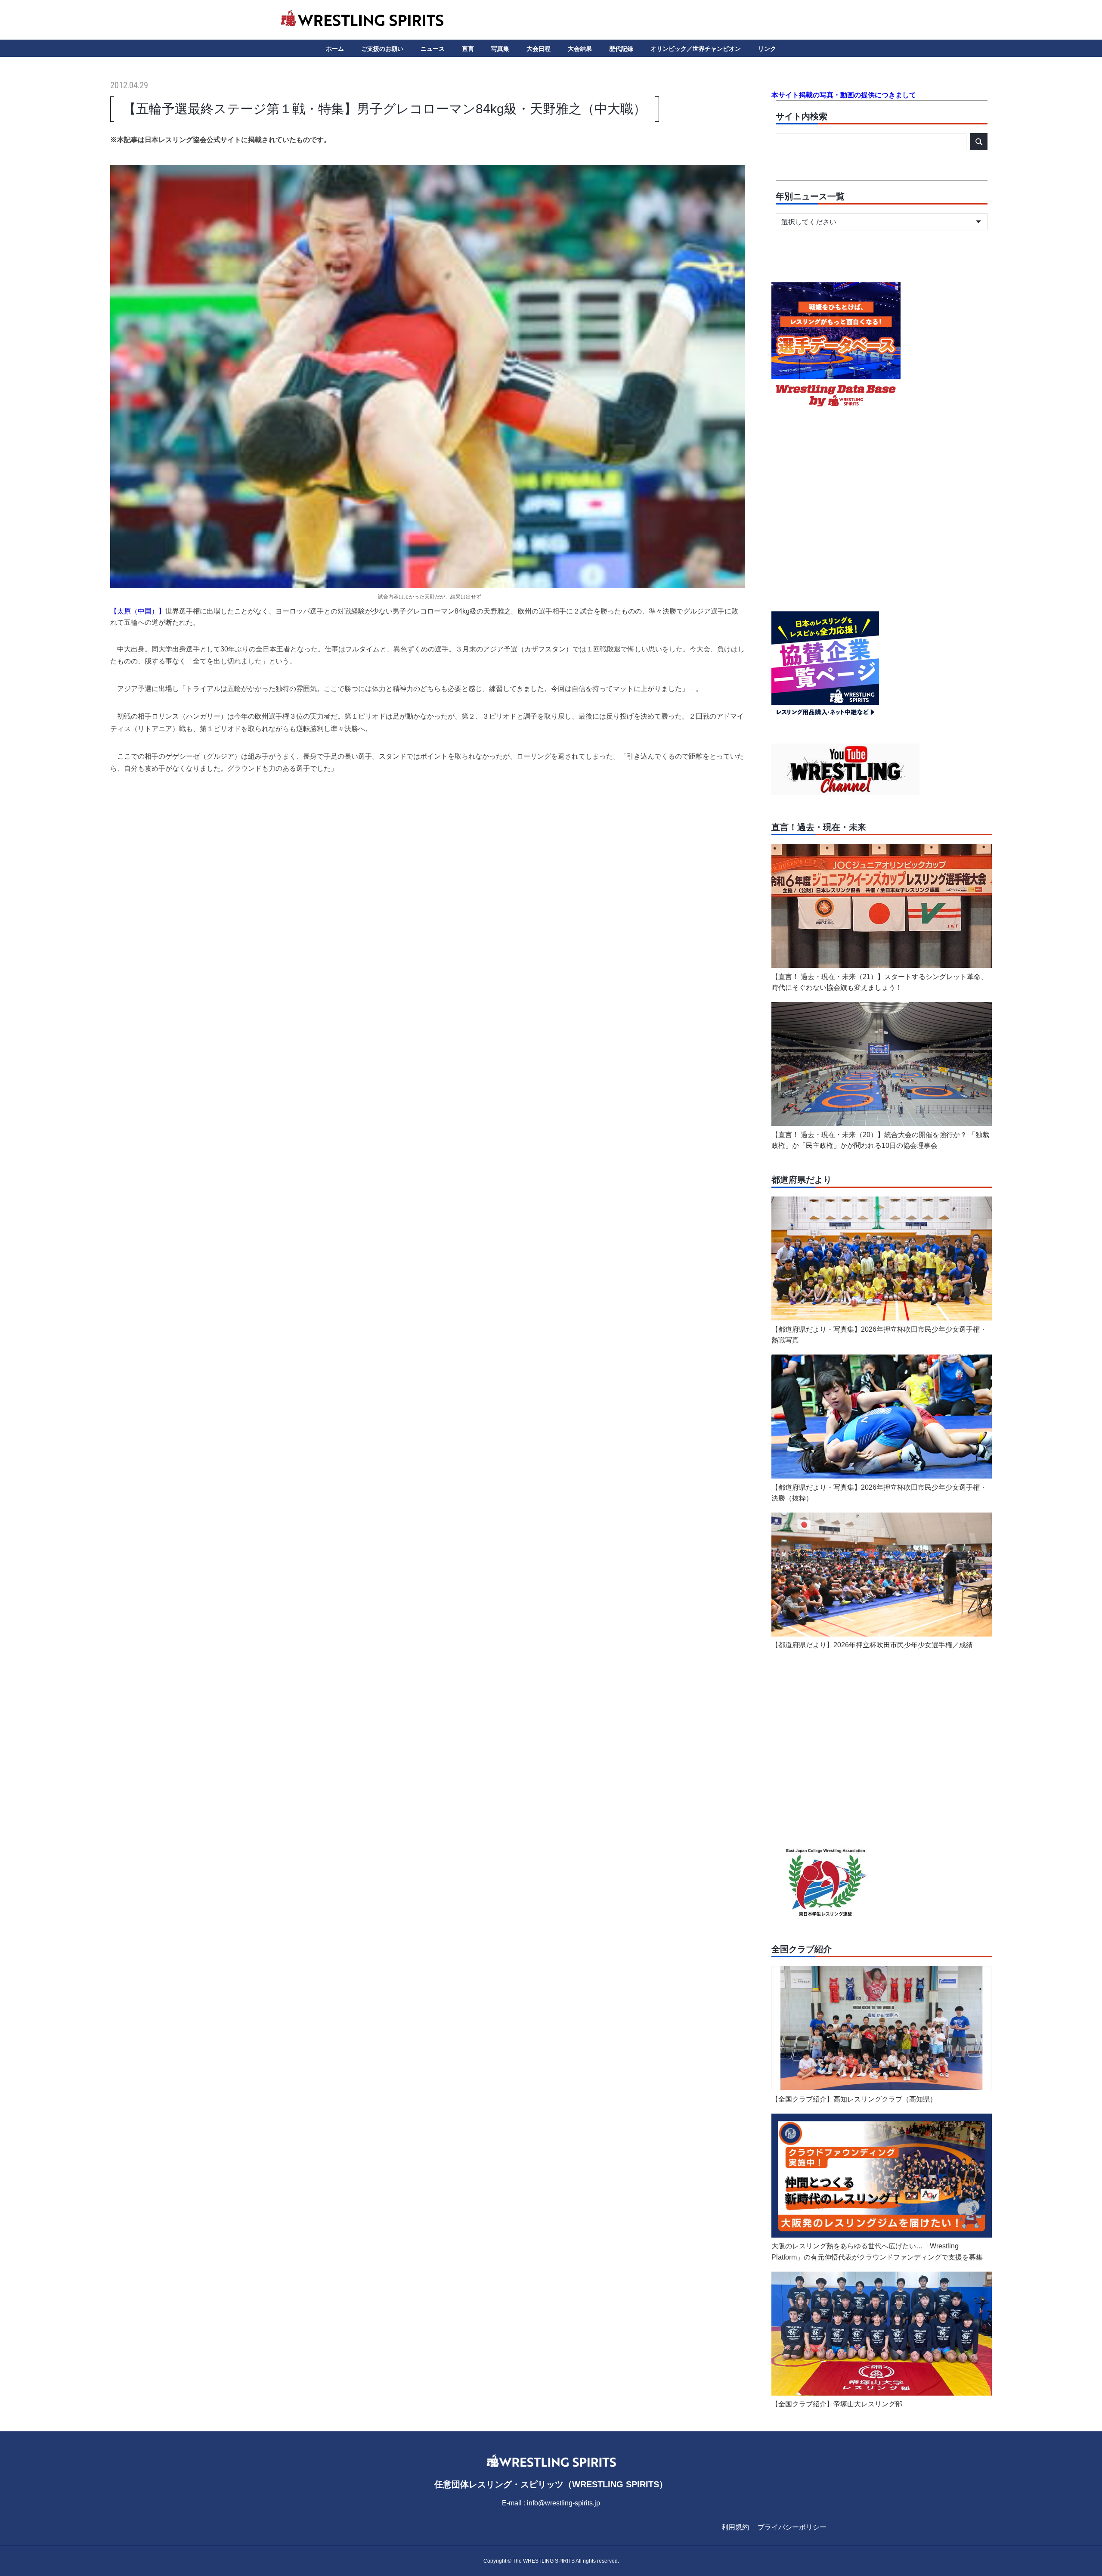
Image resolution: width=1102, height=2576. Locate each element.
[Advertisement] (427, 850)
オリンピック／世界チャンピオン (696, 49)
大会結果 (580, 49)
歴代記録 (621, 49)
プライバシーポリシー (792, 2527)
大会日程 (539, 49)
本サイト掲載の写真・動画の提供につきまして (844, 95)
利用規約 (735, 2527)
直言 (468, 49)
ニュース (433, 49)
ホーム (335, 49)
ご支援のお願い (382, 49)
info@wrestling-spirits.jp (563, 2503)
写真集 (500, 49)
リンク (767, 49)
